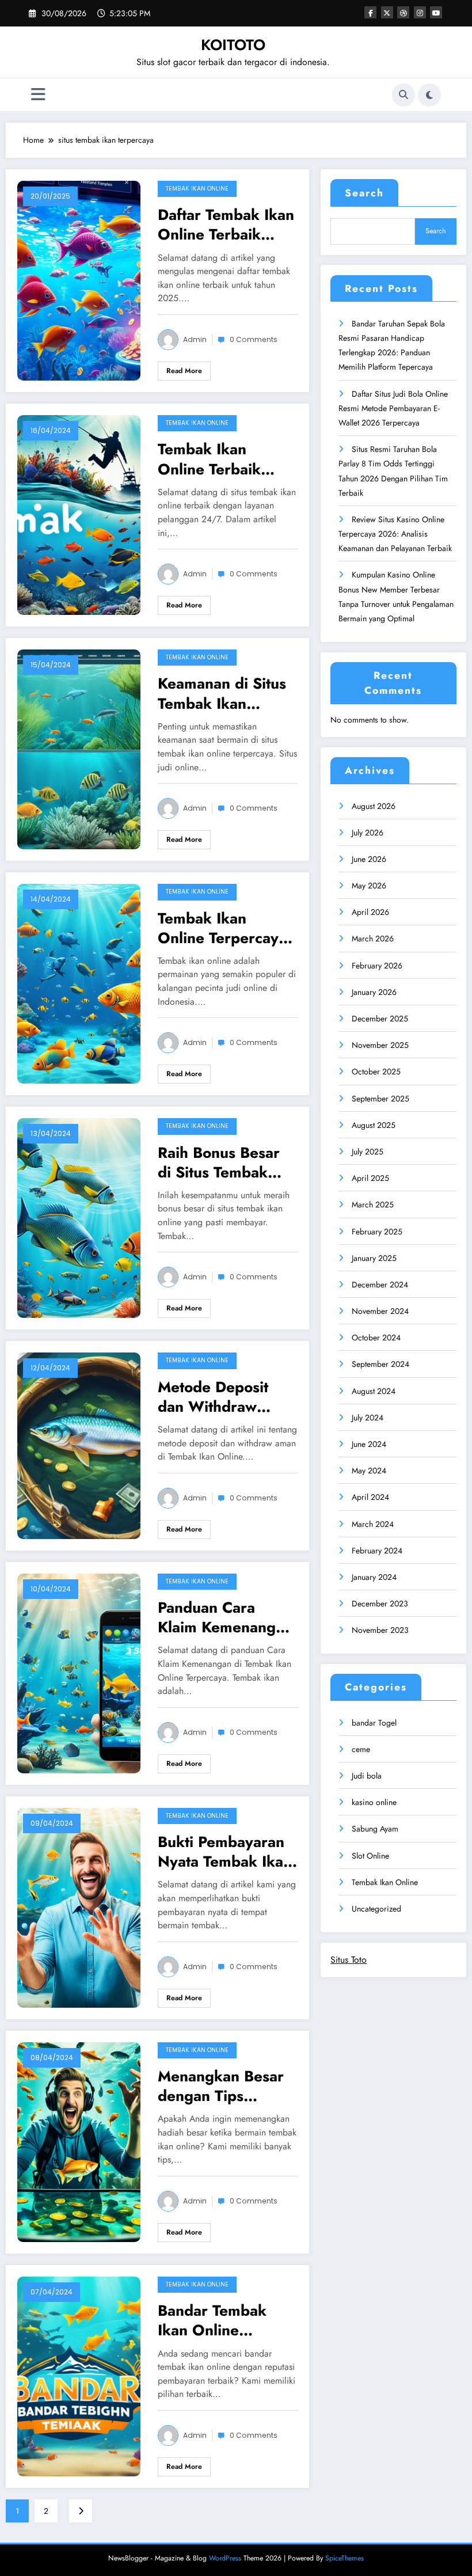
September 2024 (380, 1364)
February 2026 (377, 966)
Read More (184, 371)
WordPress (225, 2558)
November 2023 (380, 1630)
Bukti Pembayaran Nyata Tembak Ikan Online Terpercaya (225, 1852)
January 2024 (374, 1577)
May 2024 (369, 1471)
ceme (361, 1749)
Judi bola (367, 1776)
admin (195, 339)
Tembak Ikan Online (197, 189)
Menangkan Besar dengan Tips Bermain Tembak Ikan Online (221, 2086)
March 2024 (373, 1524)
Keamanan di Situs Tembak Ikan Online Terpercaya (222, 693)
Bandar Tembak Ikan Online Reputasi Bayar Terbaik (212, 2320)
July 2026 (368, 833)
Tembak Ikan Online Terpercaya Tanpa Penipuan (222, 928)
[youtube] (436, 12)
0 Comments (254, 339)
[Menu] (38, 95)
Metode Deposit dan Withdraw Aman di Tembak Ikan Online (216, 1397)
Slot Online (370, 1856)
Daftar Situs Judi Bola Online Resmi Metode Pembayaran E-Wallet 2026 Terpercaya (393, 408)
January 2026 (374, 992)
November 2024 (380, 1311)
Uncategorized (376, 1909)
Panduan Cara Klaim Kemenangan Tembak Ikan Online (225, 1617)
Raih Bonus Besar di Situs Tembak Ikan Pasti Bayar (219, 1162)
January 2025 (374, 1258)
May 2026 (369, 886)
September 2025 (380, 1099)
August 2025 (374, 1125)
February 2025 (377, 1232)
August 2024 (374, 1391)
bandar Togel (374, 1723)
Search (364, 193)
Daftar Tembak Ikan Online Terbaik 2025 (226, 225)
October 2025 (376, 1072)
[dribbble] (403, 12)
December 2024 (380, 1285)
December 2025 (380, 1019)
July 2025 (368, 1152)
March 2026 (373, 939)
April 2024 (370, 1497)
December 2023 (380, 1604)
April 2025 (370, 1178)
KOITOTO (233, 45)
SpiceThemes (345, 2558)
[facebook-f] (370, 12)
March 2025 (373, 1205)
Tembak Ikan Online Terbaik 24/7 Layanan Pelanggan (209, 459)
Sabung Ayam (375, 1829)
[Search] (404, 95)
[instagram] (420, 12)
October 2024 (376, 1338)
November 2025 (380, 1045)
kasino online (374, 1802)
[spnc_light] (429, 95)
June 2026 (369, 859)
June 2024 (369, 1444)
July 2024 (368, 1418)
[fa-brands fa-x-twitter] (387, 12)
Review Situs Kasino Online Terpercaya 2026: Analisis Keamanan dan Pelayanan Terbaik (395, 534)
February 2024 (377, 1551)
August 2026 (374, 806)
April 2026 (370, 912)
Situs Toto (349, 1960)
